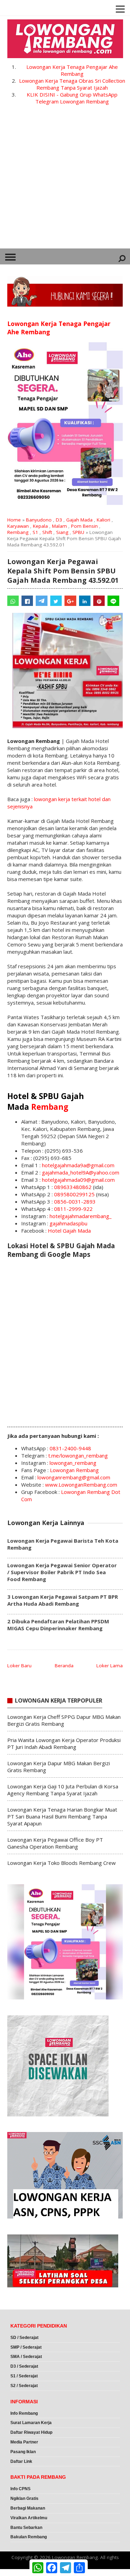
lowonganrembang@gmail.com (74, 1477)
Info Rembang (24, 2413)
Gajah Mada (79, 520)
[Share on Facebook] (27, 601)
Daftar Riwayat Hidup (31, 2432)
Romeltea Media (20, 2573)
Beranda (64, 1666)
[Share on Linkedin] (85, 601)
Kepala (40, 526)
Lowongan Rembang (74, 1470)
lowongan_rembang (73, 1463)
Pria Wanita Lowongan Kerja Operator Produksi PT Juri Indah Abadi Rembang (64, 1743)
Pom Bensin (84, 526)
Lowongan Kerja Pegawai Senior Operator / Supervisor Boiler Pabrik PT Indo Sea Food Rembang (62, 1572)
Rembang (18, 532)
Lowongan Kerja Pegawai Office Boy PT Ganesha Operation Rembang (55, 1843)
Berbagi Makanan (28, 2508)
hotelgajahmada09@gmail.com (78, 1180)
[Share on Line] (113, 601)
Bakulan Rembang (29, 2537)
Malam (59, 526)
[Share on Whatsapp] (13, 601)
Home (14, 520)
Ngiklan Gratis (24, 2498)
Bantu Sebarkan (26, 2528)
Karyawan (18, 526)
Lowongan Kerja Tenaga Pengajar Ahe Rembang (72, 70)
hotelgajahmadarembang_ (81, 1216)
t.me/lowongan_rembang (78, 1455)
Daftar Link (21, 2461)
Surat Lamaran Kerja (31, 2423)
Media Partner (24, 2442)
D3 (59, 520)
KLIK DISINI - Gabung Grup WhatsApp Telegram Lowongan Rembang (72, 98)
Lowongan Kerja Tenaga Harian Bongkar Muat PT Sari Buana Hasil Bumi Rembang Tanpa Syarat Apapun (62, 1816)
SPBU (78, 532)
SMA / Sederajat (26, 2357)
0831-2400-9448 (70, 1448)
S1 (35, 532)
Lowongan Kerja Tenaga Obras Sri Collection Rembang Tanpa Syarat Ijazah (72, 84)
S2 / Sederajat (24, 2386)
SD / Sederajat (24, 2338)
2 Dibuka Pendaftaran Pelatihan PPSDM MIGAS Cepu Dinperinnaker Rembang (58, 1625)
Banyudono (39, 520)
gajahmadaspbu (68, 1223)
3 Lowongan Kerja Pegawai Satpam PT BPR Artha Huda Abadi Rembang (63, 1600)
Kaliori (103, 520)
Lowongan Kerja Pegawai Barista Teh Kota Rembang (63, 1544)
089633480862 (73, 1187)
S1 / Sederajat (24, 2376)
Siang (62, 532)
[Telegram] (41, 601)
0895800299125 (74, 1194)
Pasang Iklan (23, 2452)
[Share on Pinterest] (99, 601)
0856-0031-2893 (75, 1201)
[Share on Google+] (70, 601)
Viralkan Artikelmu (29, 2518)
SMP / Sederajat (26, 2347)
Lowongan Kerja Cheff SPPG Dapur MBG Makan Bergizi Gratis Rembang (64, 1720)
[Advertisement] (65, 180)
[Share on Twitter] (56, 601)
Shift (47, 532)
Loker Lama (110, 1666)
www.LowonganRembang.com (81, 1485)
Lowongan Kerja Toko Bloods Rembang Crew (62, 1863)
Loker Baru (19, 1666)
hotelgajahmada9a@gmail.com (78, 1165)
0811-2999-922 (73, 1209)
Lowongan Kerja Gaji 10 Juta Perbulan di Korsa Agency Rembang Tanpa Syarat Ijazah (63, 1790)
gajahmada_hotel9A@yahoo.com (81, 1172)
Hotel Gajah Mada (69, 1231)
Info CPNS (20, 2489)
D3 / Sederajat (24, 2366)
